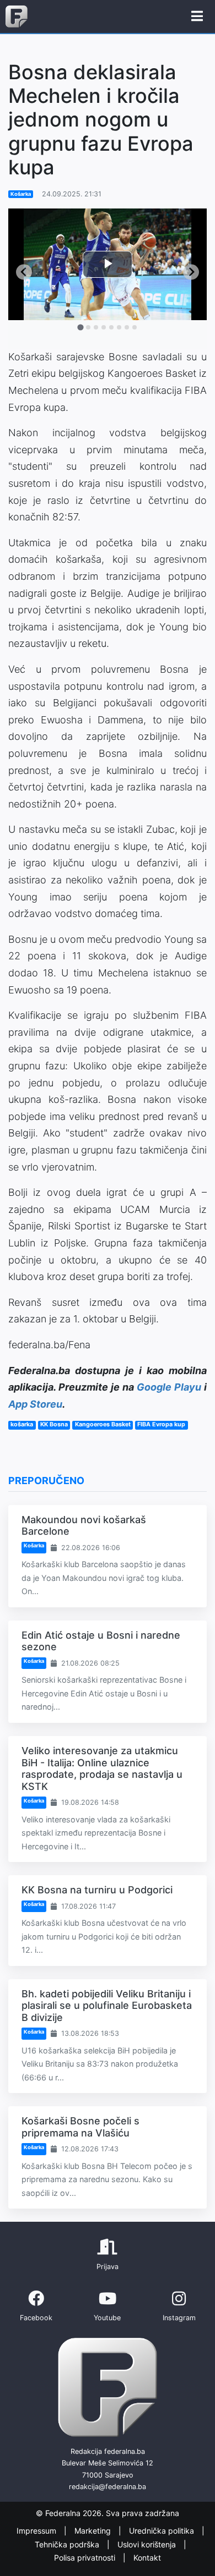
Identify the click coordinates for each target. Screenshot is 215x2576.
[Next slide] (191, 272)
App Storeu (35, 1404)
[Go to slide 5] (111, 327)
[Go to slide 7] (127, 327)
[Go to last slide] (24, 272)
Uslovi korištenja (148, 2544)
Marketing (94, 2531)
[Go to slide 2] (88, 327)
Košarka (21, 194)
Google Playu (169, 1387)
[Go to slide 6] (119, 327)
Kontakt (147, 2558)
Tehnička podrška (68, 2544)
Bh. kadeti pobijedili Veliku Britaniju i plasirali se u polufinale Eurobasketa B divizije (107, 2006)
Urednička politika (163, 2531)
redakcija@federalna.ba (108, 2487)
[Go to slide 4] (104, 327)
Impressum (37, 2531)
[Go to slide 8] (135, 327)
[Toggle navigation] (197, 17)
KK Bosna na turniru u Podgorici (97, 1890)
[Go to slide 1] (80, 327)
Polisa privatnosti (86, 2558)
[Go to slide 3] (96, 327)
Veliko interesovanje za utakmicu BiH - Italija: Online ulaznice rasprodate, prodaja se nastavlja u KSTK (102, 1768)
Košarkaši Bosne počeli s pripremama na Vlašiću (80, 2127)
